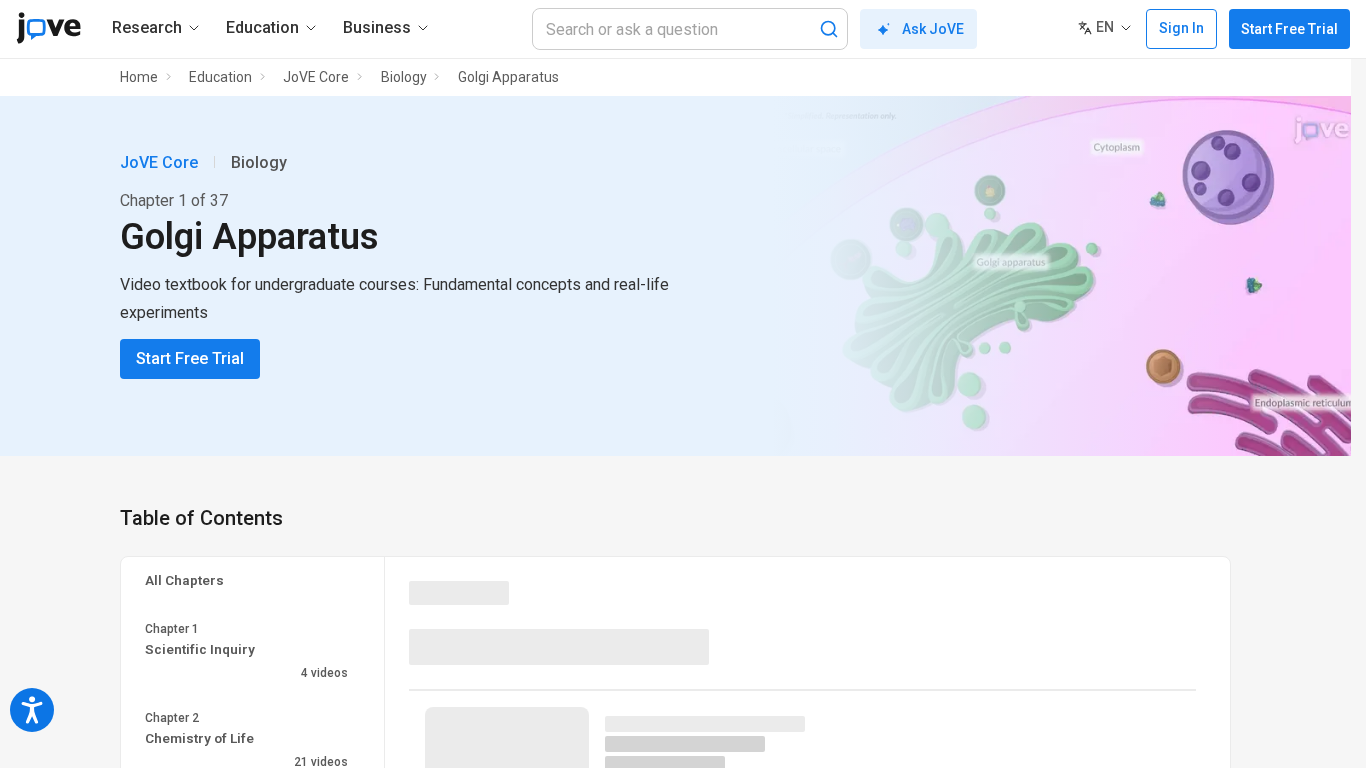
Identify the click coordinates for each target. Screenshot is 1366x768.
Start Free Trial (1289, 29)
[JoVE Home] (48, 28)
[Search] (829, 29)
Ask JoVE (933, 29)
